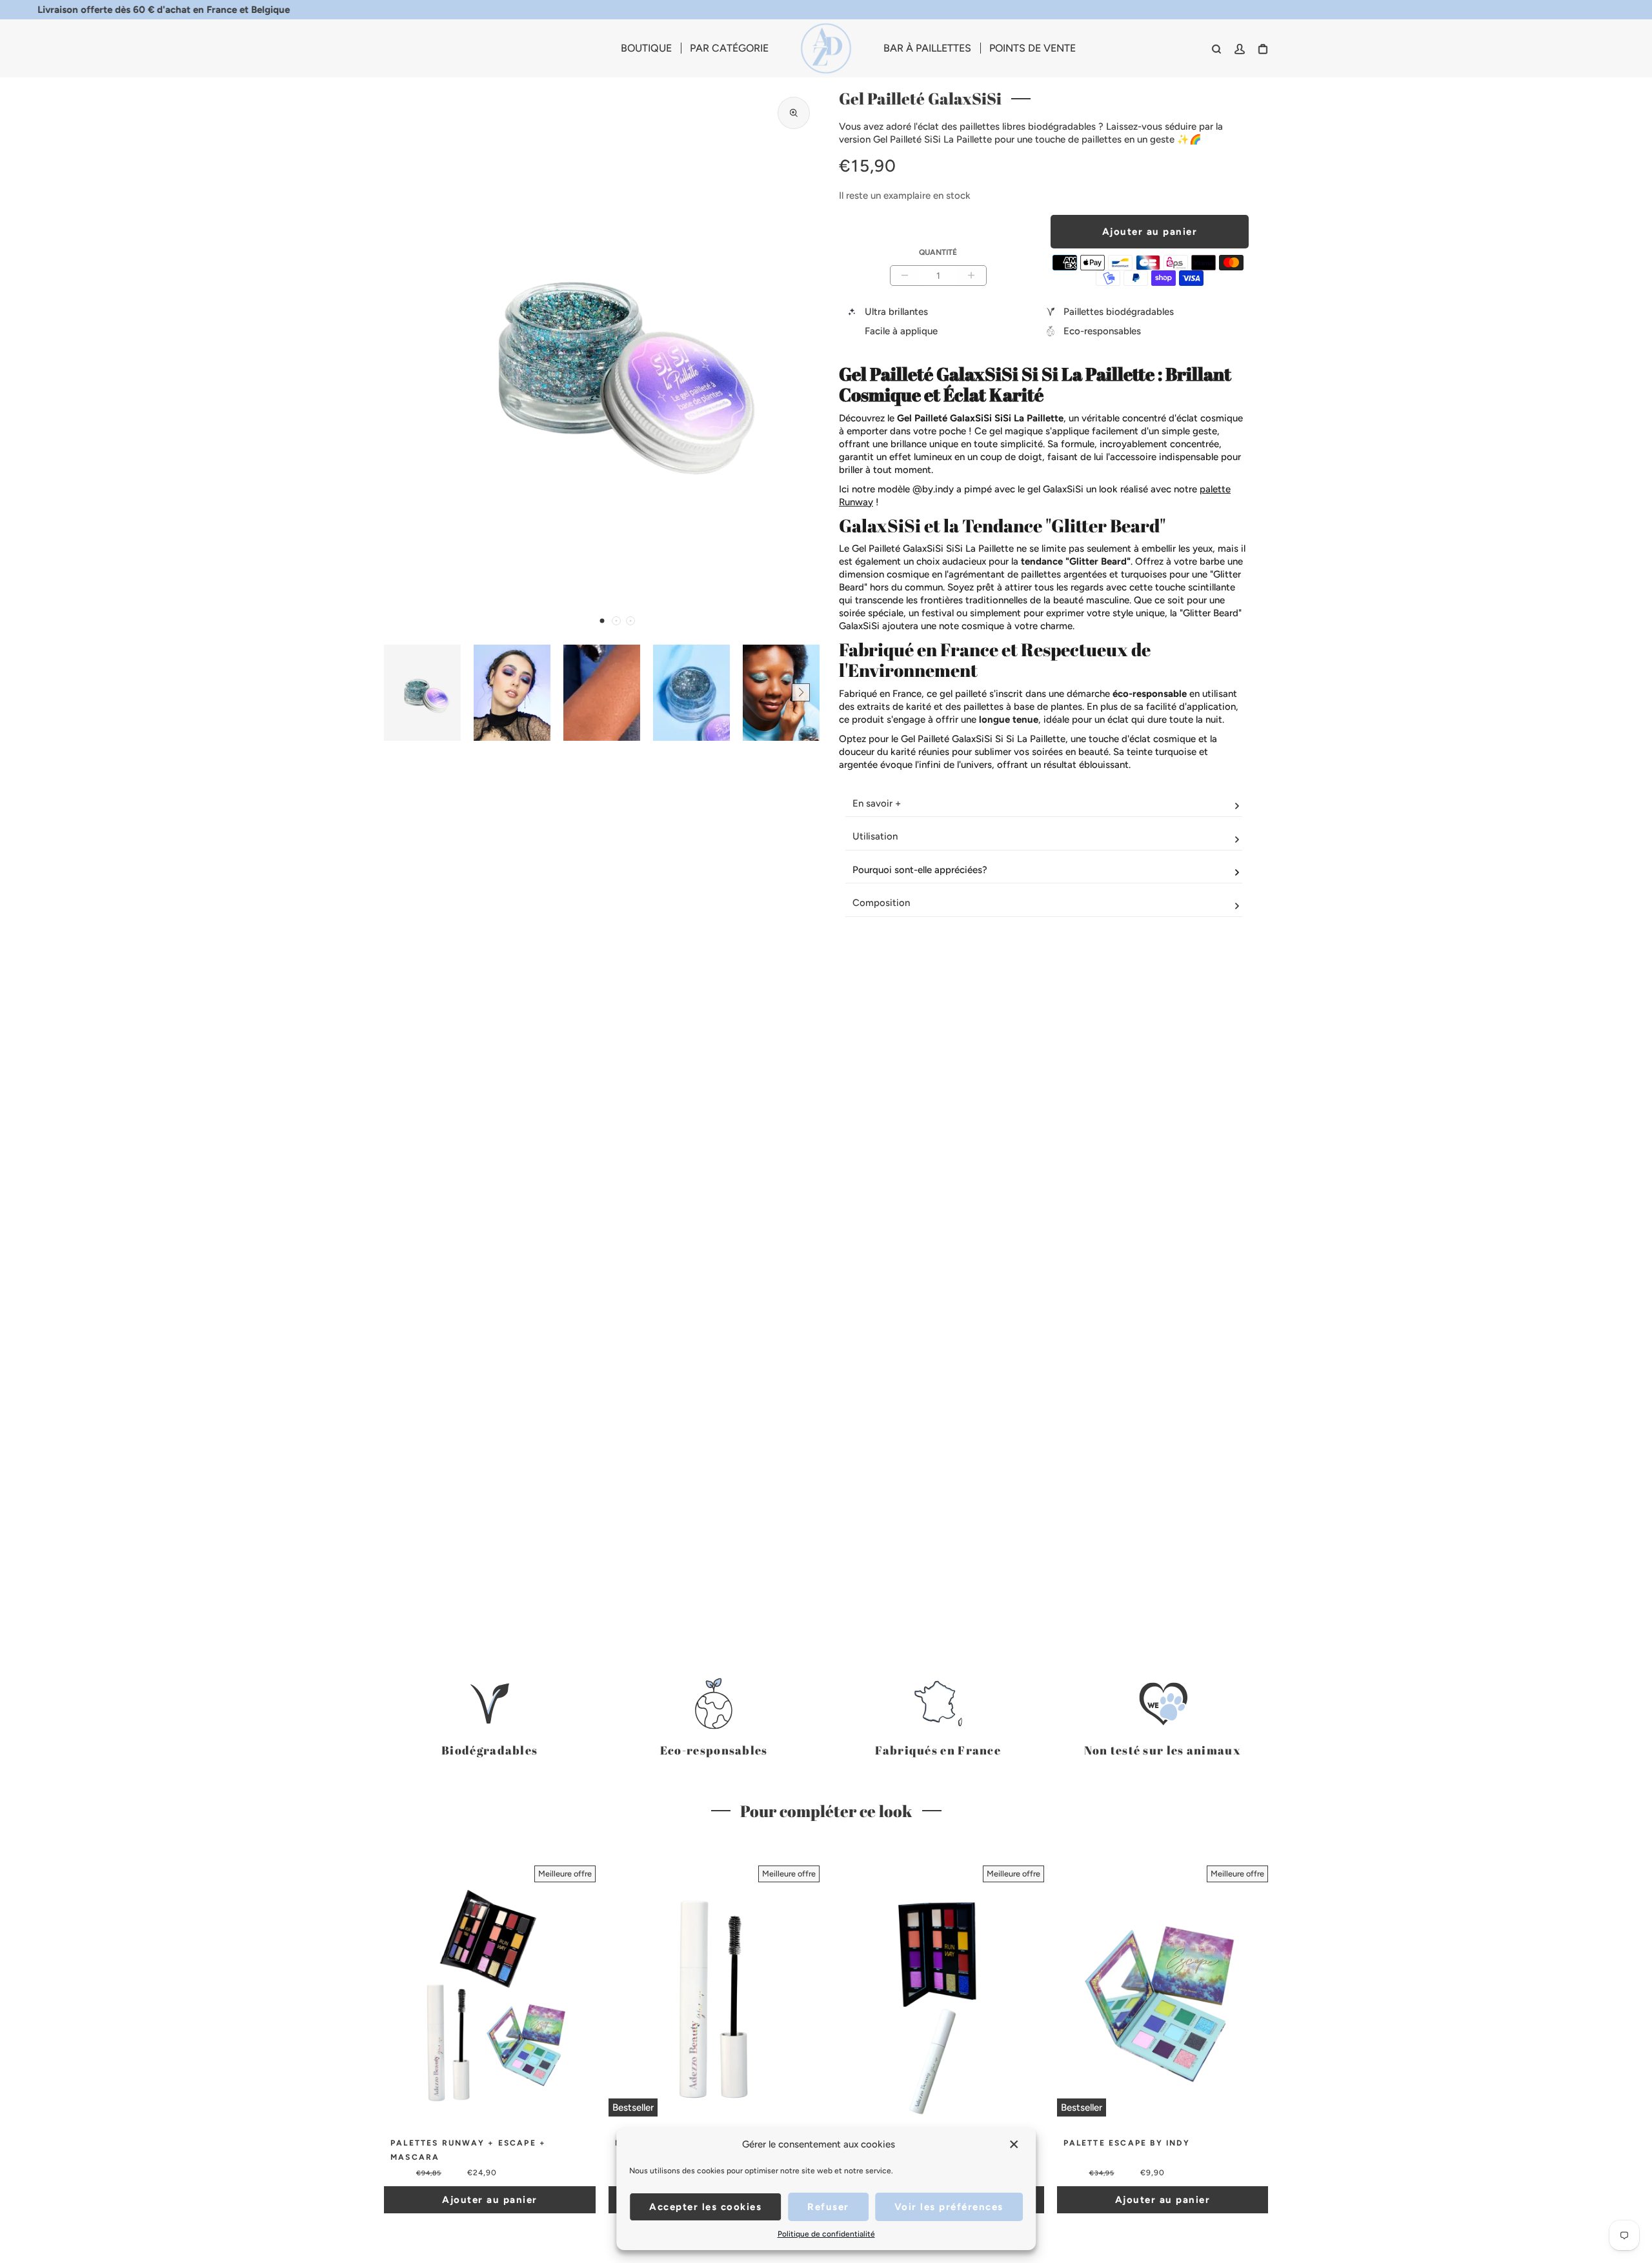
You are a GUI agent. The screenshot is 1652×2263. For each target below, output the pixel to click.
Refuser (828, 2207)
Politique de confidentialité (826, 2234)
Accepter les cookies (705, 2207)
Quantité (938, 252)
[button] (602, 621)
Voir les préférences (949, 2207)
